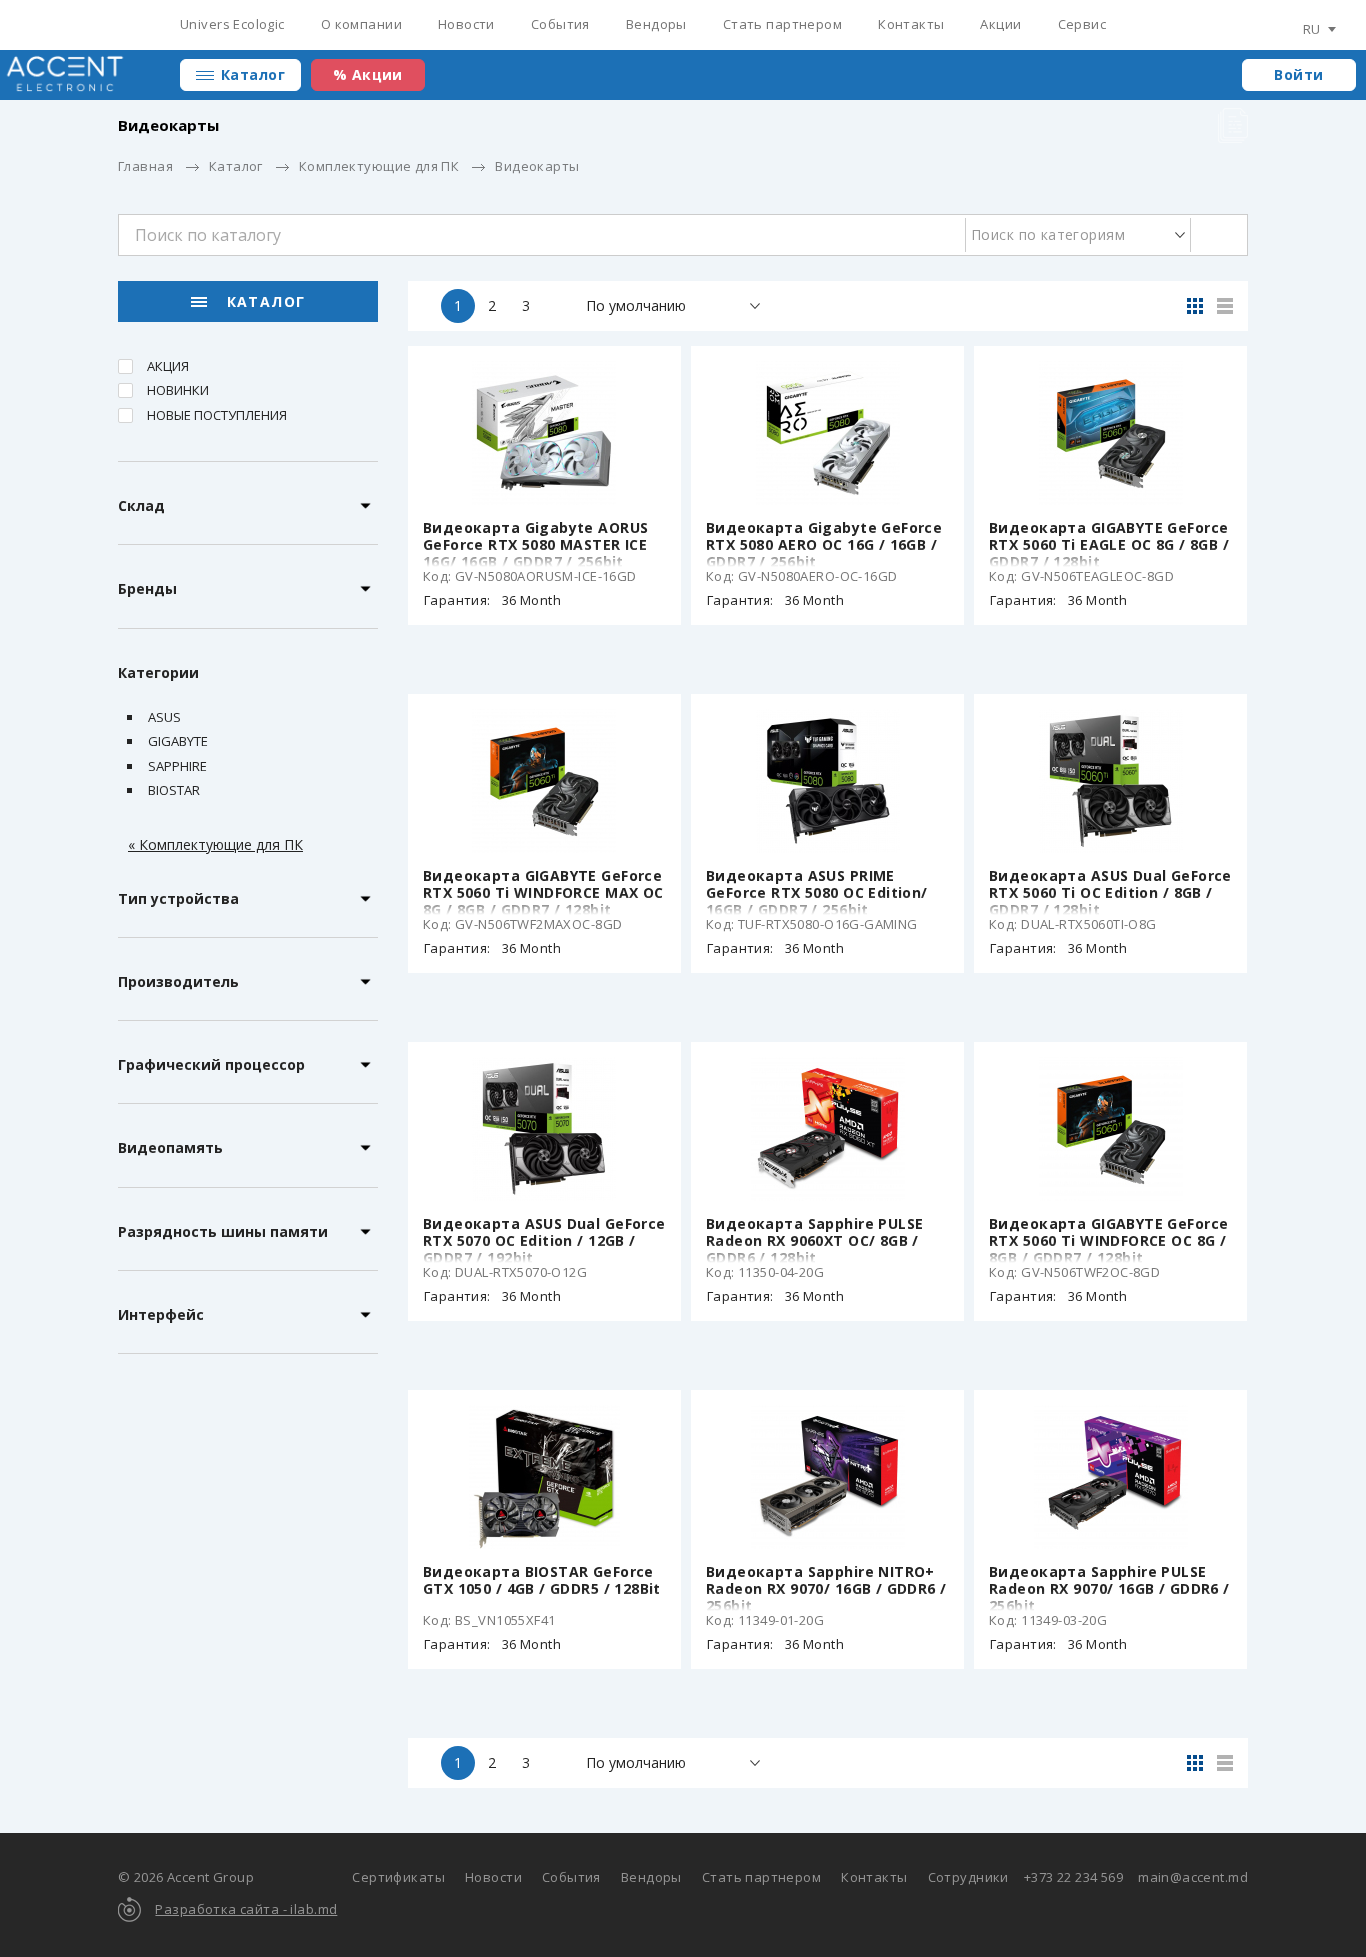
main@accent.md (1193, 1877)
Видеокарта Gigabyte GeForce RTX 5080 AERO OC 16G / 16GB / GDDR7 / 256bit (824, 544)
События (560, 24)
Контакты (911, 24)
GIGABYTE (178, 741)
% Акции (368, 74)
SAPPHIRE (177, 766)
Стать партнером (782, 24)
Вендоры (656, 24)
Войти (1298, 74)
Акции (1000, 24)
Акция (168, 366)
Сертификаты (398, 1877)
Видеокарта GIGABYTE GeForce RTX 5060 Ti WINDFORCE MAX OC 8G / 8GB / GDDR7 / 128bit (543, 892)
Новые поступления (217, 415)
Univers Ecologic (232, 24)
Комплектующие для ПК (379, 166)
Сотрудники (968, 1877)
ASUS (164, 717)
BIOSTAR (174, 790)
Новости (466, 24)
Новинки (178, 390)
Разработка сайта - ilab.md (246, 1909)
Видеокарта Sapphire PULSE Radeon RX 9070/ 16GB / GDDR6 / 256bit (1109, 1588)
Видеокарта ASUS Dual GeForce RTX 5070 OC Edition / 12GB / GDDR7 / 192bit (544, 1240)
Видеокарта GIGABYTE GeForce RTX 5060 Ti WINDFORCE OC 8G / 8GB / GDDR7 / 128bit (1108, 1240)
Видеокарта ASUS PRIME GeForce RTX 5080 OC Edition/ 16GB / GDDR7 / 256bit (817, 892)
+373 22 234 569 (1073, 1877)
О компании (361, 24)
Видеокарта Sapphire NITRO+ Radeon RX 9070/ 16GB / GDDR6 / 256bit (826, 1588)
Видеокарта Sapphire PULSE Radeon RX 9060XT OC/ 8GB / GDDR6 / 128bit (815, 1240)
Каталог (253, 74)
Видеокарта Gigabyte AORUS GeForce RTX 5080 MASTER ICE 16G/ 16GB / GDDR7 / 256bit (536, 544)
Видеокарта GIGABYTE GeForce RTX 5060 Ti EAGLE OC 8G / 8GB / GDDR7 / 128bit (1109, 544)
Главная (145, 166)
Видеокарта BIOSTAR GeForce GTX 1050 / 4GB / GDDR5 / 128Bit (542, 1580)
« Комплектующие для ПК (215, 844)
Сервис (1082, 24)
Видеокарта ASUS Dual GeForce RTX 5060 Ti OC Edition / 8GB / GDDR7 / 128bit (1110, 892)
